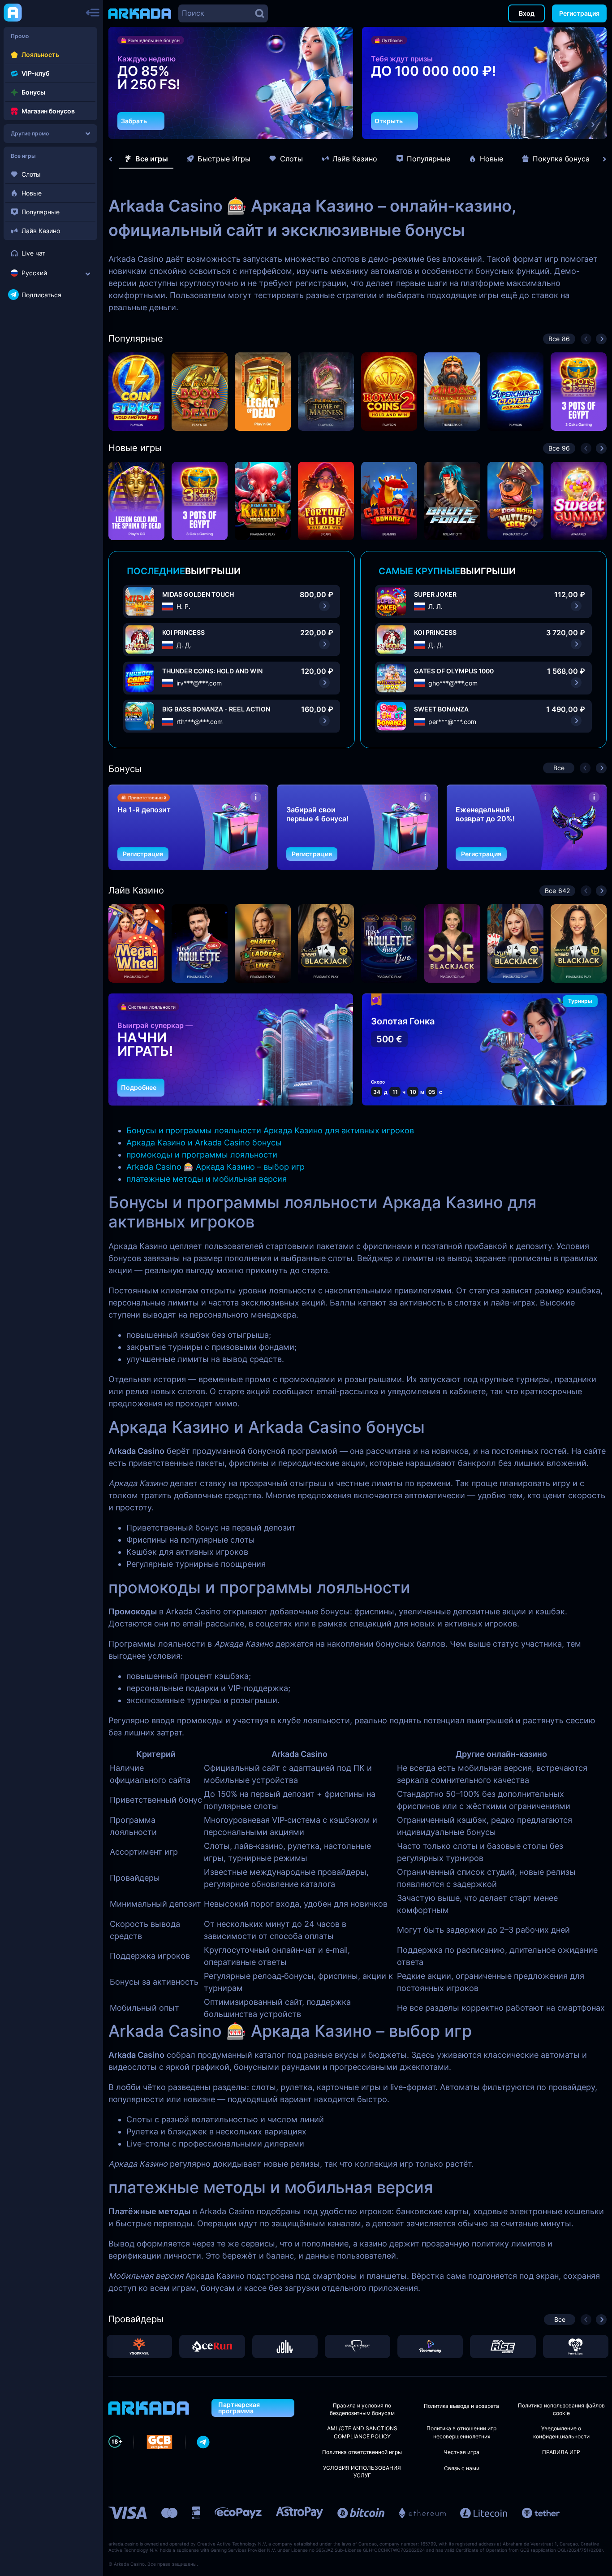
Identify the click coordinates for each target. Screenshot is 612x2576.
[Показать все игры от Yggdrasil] (139, 2346)
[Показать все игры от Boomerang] (430, 2346)
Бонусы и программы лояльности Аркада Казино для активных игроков (270, 1130)
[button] (323, 125)
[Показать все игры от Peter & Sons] (576, 2346)
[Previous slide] (115, 159)
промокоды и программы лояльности (202, 1155)
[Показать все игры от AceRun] (212, 2346)
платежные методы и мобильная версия (207, 1179)
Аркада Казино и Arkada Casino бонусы (204, 1143)
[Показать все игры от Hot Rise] (503, 2346)
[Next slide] (600, 159)
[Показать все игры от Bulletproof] (358, 2346)
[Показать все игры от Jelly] (285, 2346)
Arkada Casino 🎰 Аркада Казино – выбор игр (215, 1167)
